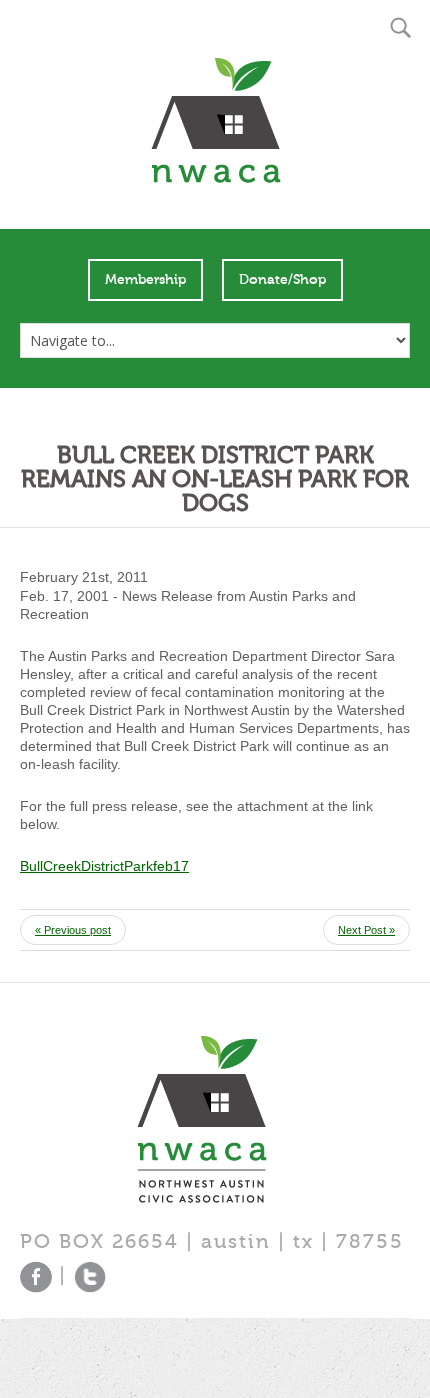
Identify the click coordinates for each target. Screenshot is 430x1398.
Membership (145, 280)
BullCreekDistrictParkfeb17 (104, 866)
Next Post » (366, 930)
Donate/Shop (282, 280)
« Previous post (73, 930)
